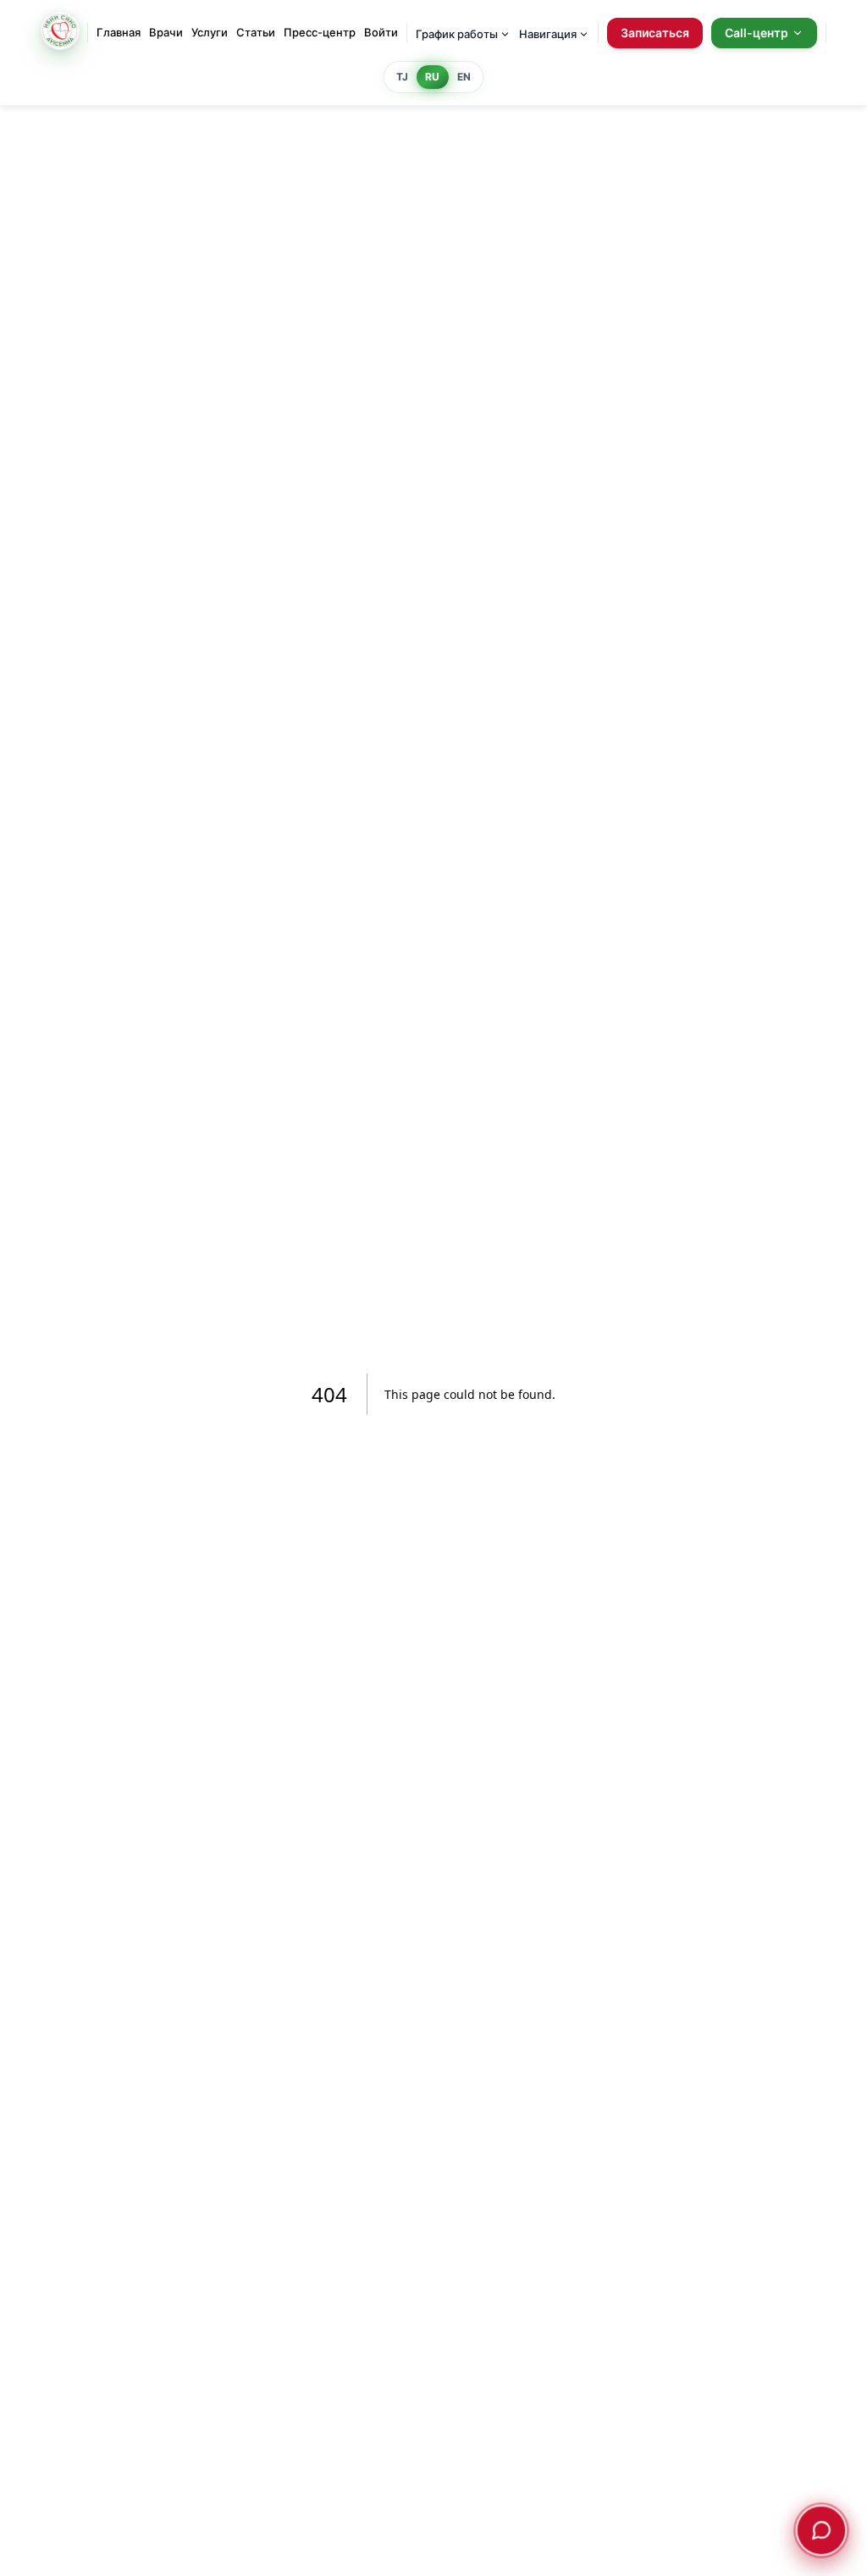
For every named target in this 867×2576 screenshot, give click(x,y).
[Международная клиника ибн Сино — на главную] (60, 33)
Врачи (166, 32)
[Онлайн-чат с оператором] (821, 2530)
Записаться (655, 33)
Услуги (210, 32)
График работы (457, 34)
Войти (381, 32)
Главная (119, 32)
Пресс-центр (320, 32)
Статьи (256, 32)
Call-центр (757, 33)
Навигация (548, 34)
